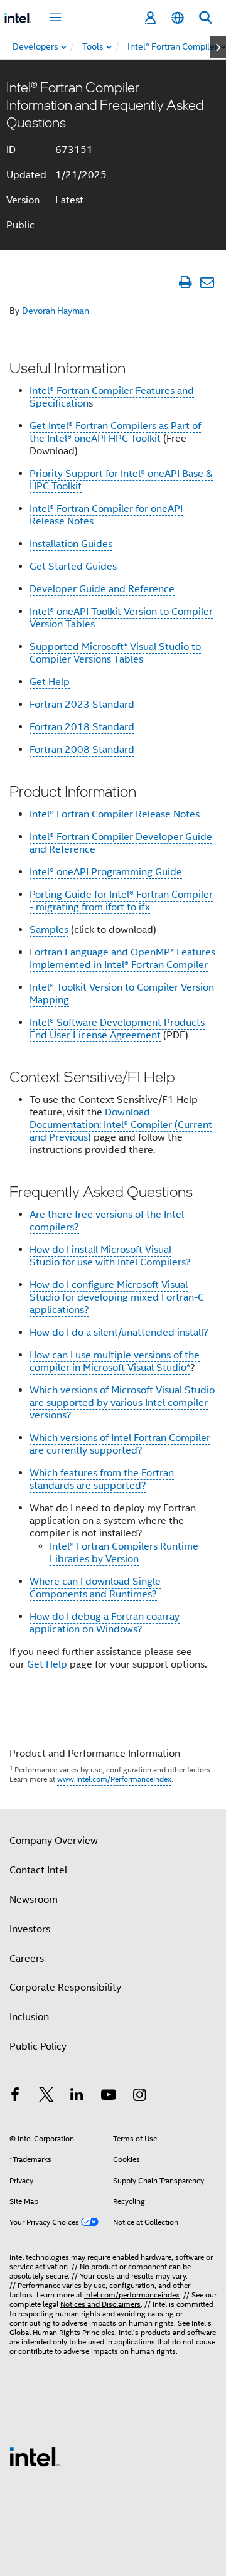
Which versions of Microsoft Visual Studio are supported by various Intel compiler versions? (122, 1403)
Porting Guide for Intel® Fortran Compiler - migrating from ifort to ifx (121, 901)
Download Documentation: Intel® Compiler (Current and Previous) (121, 1125)
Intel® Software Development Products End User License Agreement (117, 1029)
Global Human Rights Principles (62, 2332)
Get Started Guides (73, 567)
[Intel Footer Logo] (35, 2456)
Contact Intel (38, 1870)
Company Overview (54, 1841)
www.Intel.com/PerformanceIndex (114, 1779)
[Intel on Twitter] (46, 2097)
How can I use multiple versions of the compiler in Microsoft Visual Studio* (115, 1361)
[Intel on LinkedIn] (77, 2097)
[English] (178, 18)
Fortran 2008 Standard (82, 750)
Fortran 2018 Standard (82, 727)
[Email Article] (207, 282)
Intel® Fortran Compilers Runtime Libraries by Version (124, 1553)
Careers (27, 1959)
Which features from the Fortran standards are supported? (102, 1479)
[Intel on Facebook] (15, 2097)
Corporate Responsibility (65, 1988)
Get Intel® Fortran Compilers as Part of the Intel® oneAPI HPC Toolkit (115, 432)
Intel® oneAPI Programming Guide (106, 872)
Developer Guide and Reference (102, 589)
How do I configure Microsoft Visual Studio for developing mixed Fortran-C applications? (117, 1297)
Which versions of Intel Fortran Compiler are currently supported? (120, 1444)
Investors (30, 1929)
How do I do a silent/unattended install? (119, 1333)
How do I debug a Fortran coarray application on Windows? (105, 1623)
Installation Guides (71, 544)
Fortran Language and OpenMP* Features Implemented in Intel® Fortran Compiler (122, 959)
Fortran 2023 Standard (82, 705)
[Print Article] (185, 282)
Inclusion (29, 2017)
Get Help (50, 682)
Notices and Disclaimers (100, 2304)
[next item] (218, 47)
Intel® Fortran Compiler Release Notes (115, 814)
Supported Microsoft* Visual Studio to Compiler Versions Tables (115, 653)
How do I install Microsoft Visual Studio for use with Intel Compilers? (110, 1256)
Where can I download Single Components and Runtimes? (95, 1588)
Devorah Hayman (56, 311)
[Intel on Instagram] (139, 2097)
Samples (49, 930)
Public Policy (38, 2046)
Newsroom (34, 1900)
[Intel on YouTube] (109, 2097)
